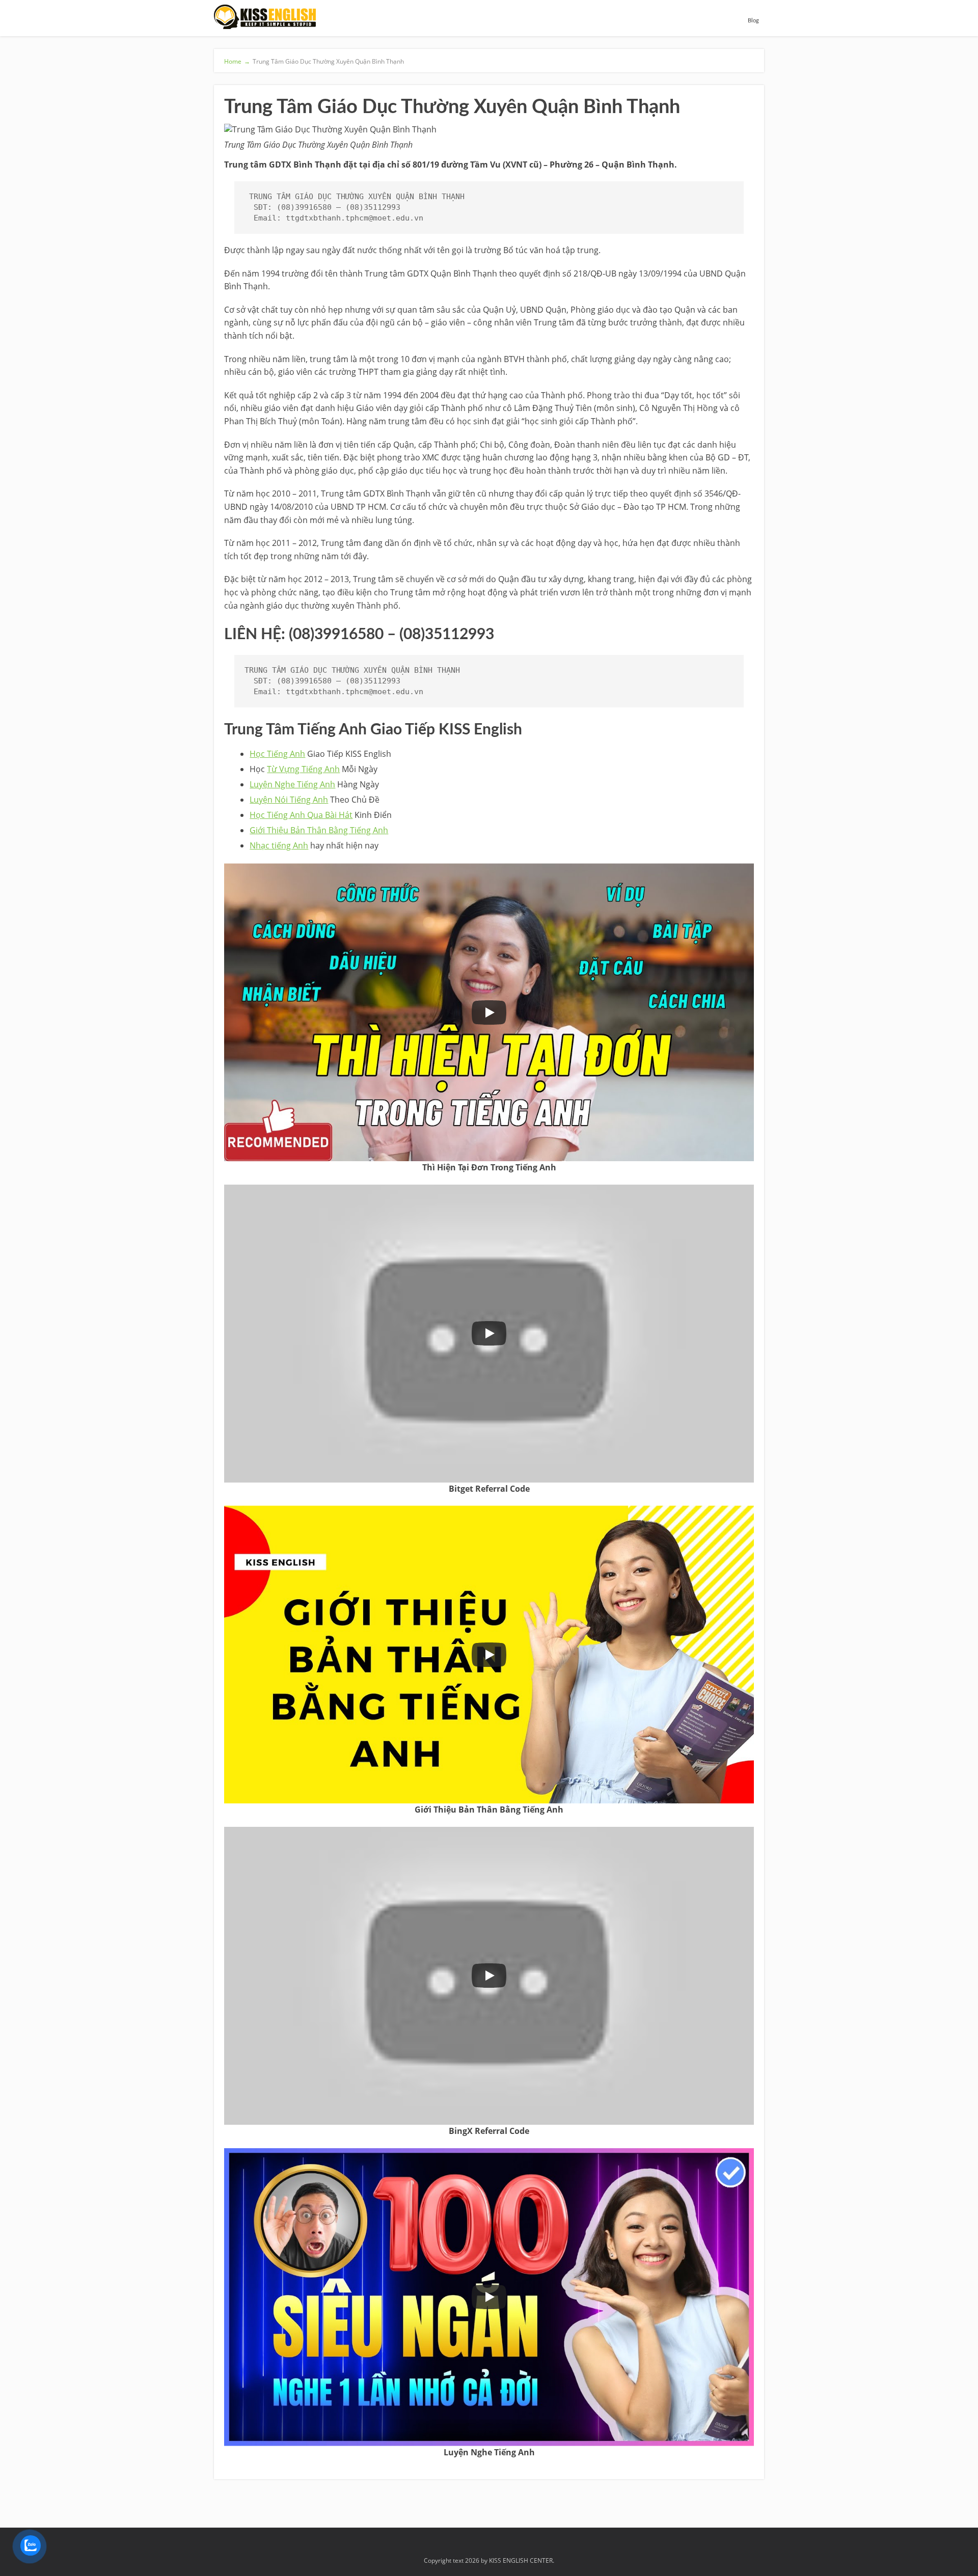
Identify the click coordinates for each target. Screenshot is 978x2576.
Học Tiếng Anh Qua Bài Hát (301, 815)
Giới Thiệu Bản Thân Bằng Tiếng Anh (319, 830)
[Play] (489, 1012)
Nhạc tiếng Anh (279, 845)
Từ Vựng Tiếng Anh (303, 769)
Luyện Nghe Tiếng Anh (292, 784)
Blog (753, 21)
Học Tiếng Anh (277, 754)
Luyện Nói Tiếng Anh (289, 800)
